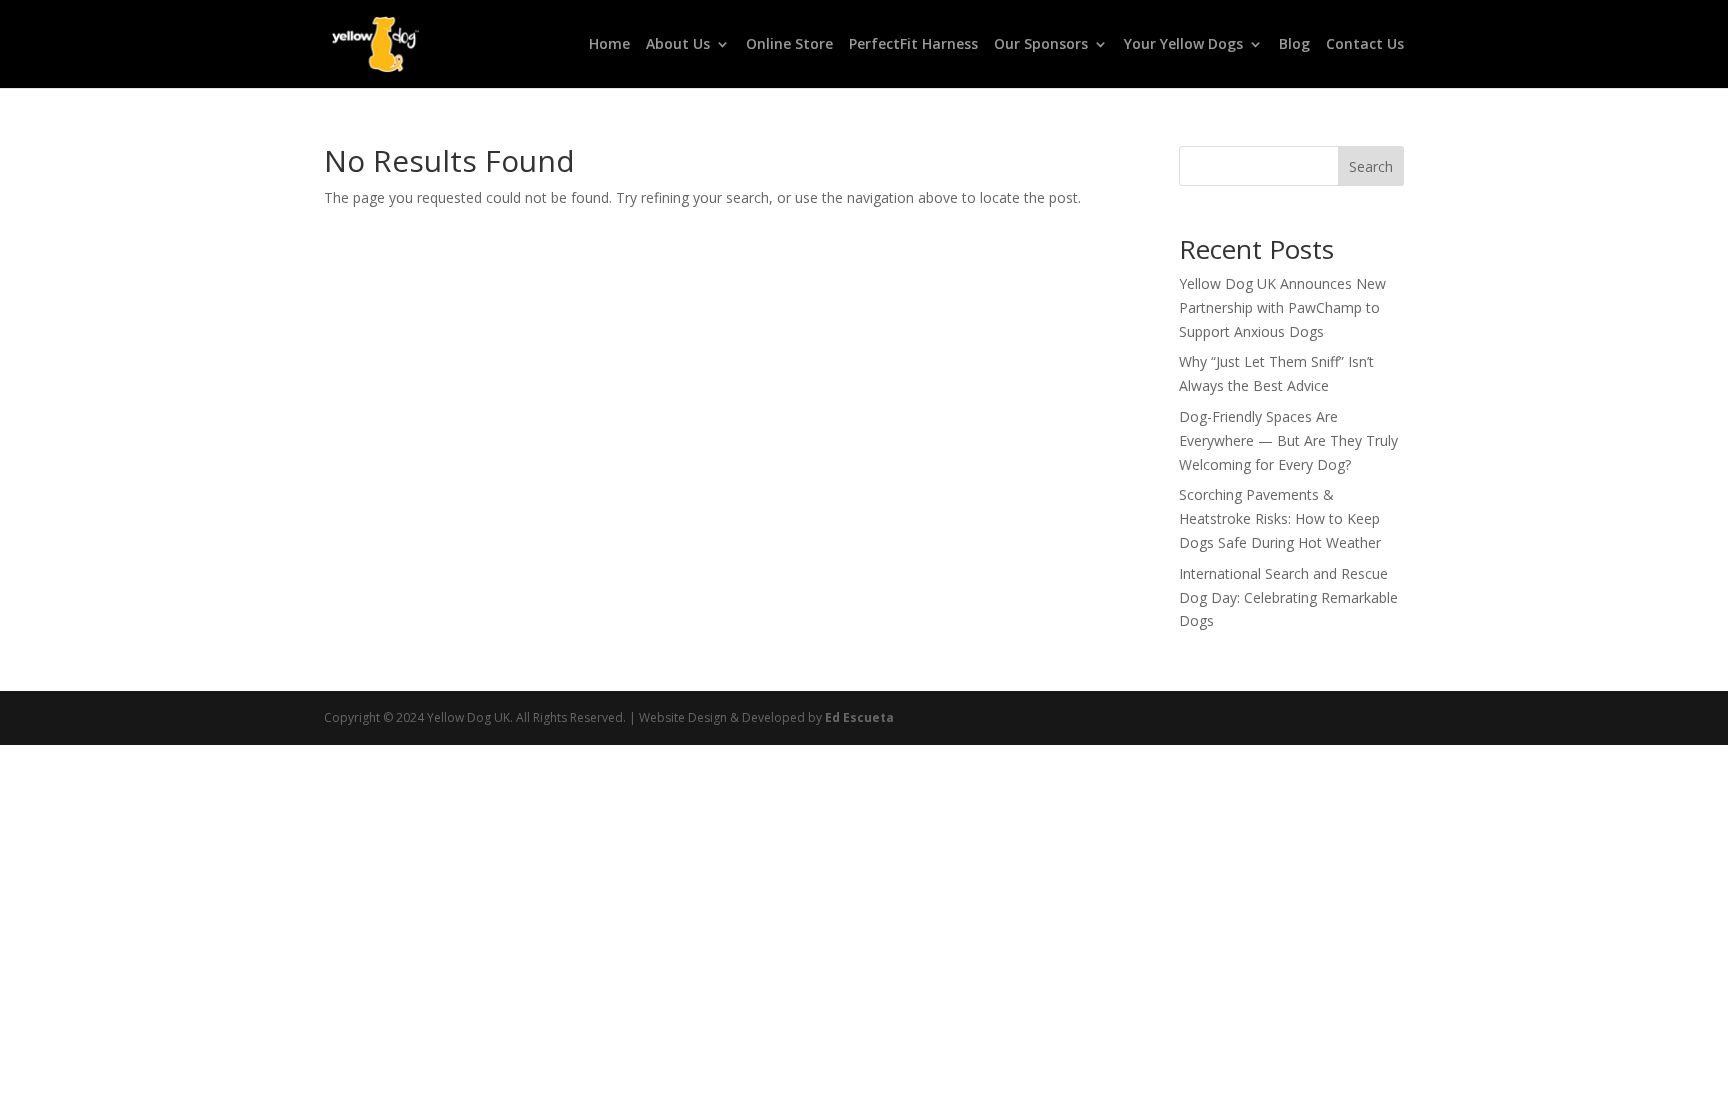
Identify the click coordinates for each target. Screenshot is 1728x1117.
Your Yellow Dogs (1183, 45)
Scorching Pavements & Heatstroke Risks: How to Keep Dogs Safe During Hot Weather (1280, 518)
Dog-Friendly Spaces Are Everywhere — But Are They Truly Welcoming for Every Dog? (1288, 440)
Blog (1294, 45)
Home (609, 45)
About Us (678, 45)
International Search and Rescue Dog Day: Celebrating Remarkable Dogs (1288, 597)
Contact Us (1365, 45)
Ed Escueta (859, 717)
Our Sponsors (1041, 45)
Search (1371, 166)
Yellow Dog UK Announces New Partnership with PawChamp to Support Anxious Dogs (1282, 307)
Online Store (789, 45)
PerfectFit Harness (913, 45)
